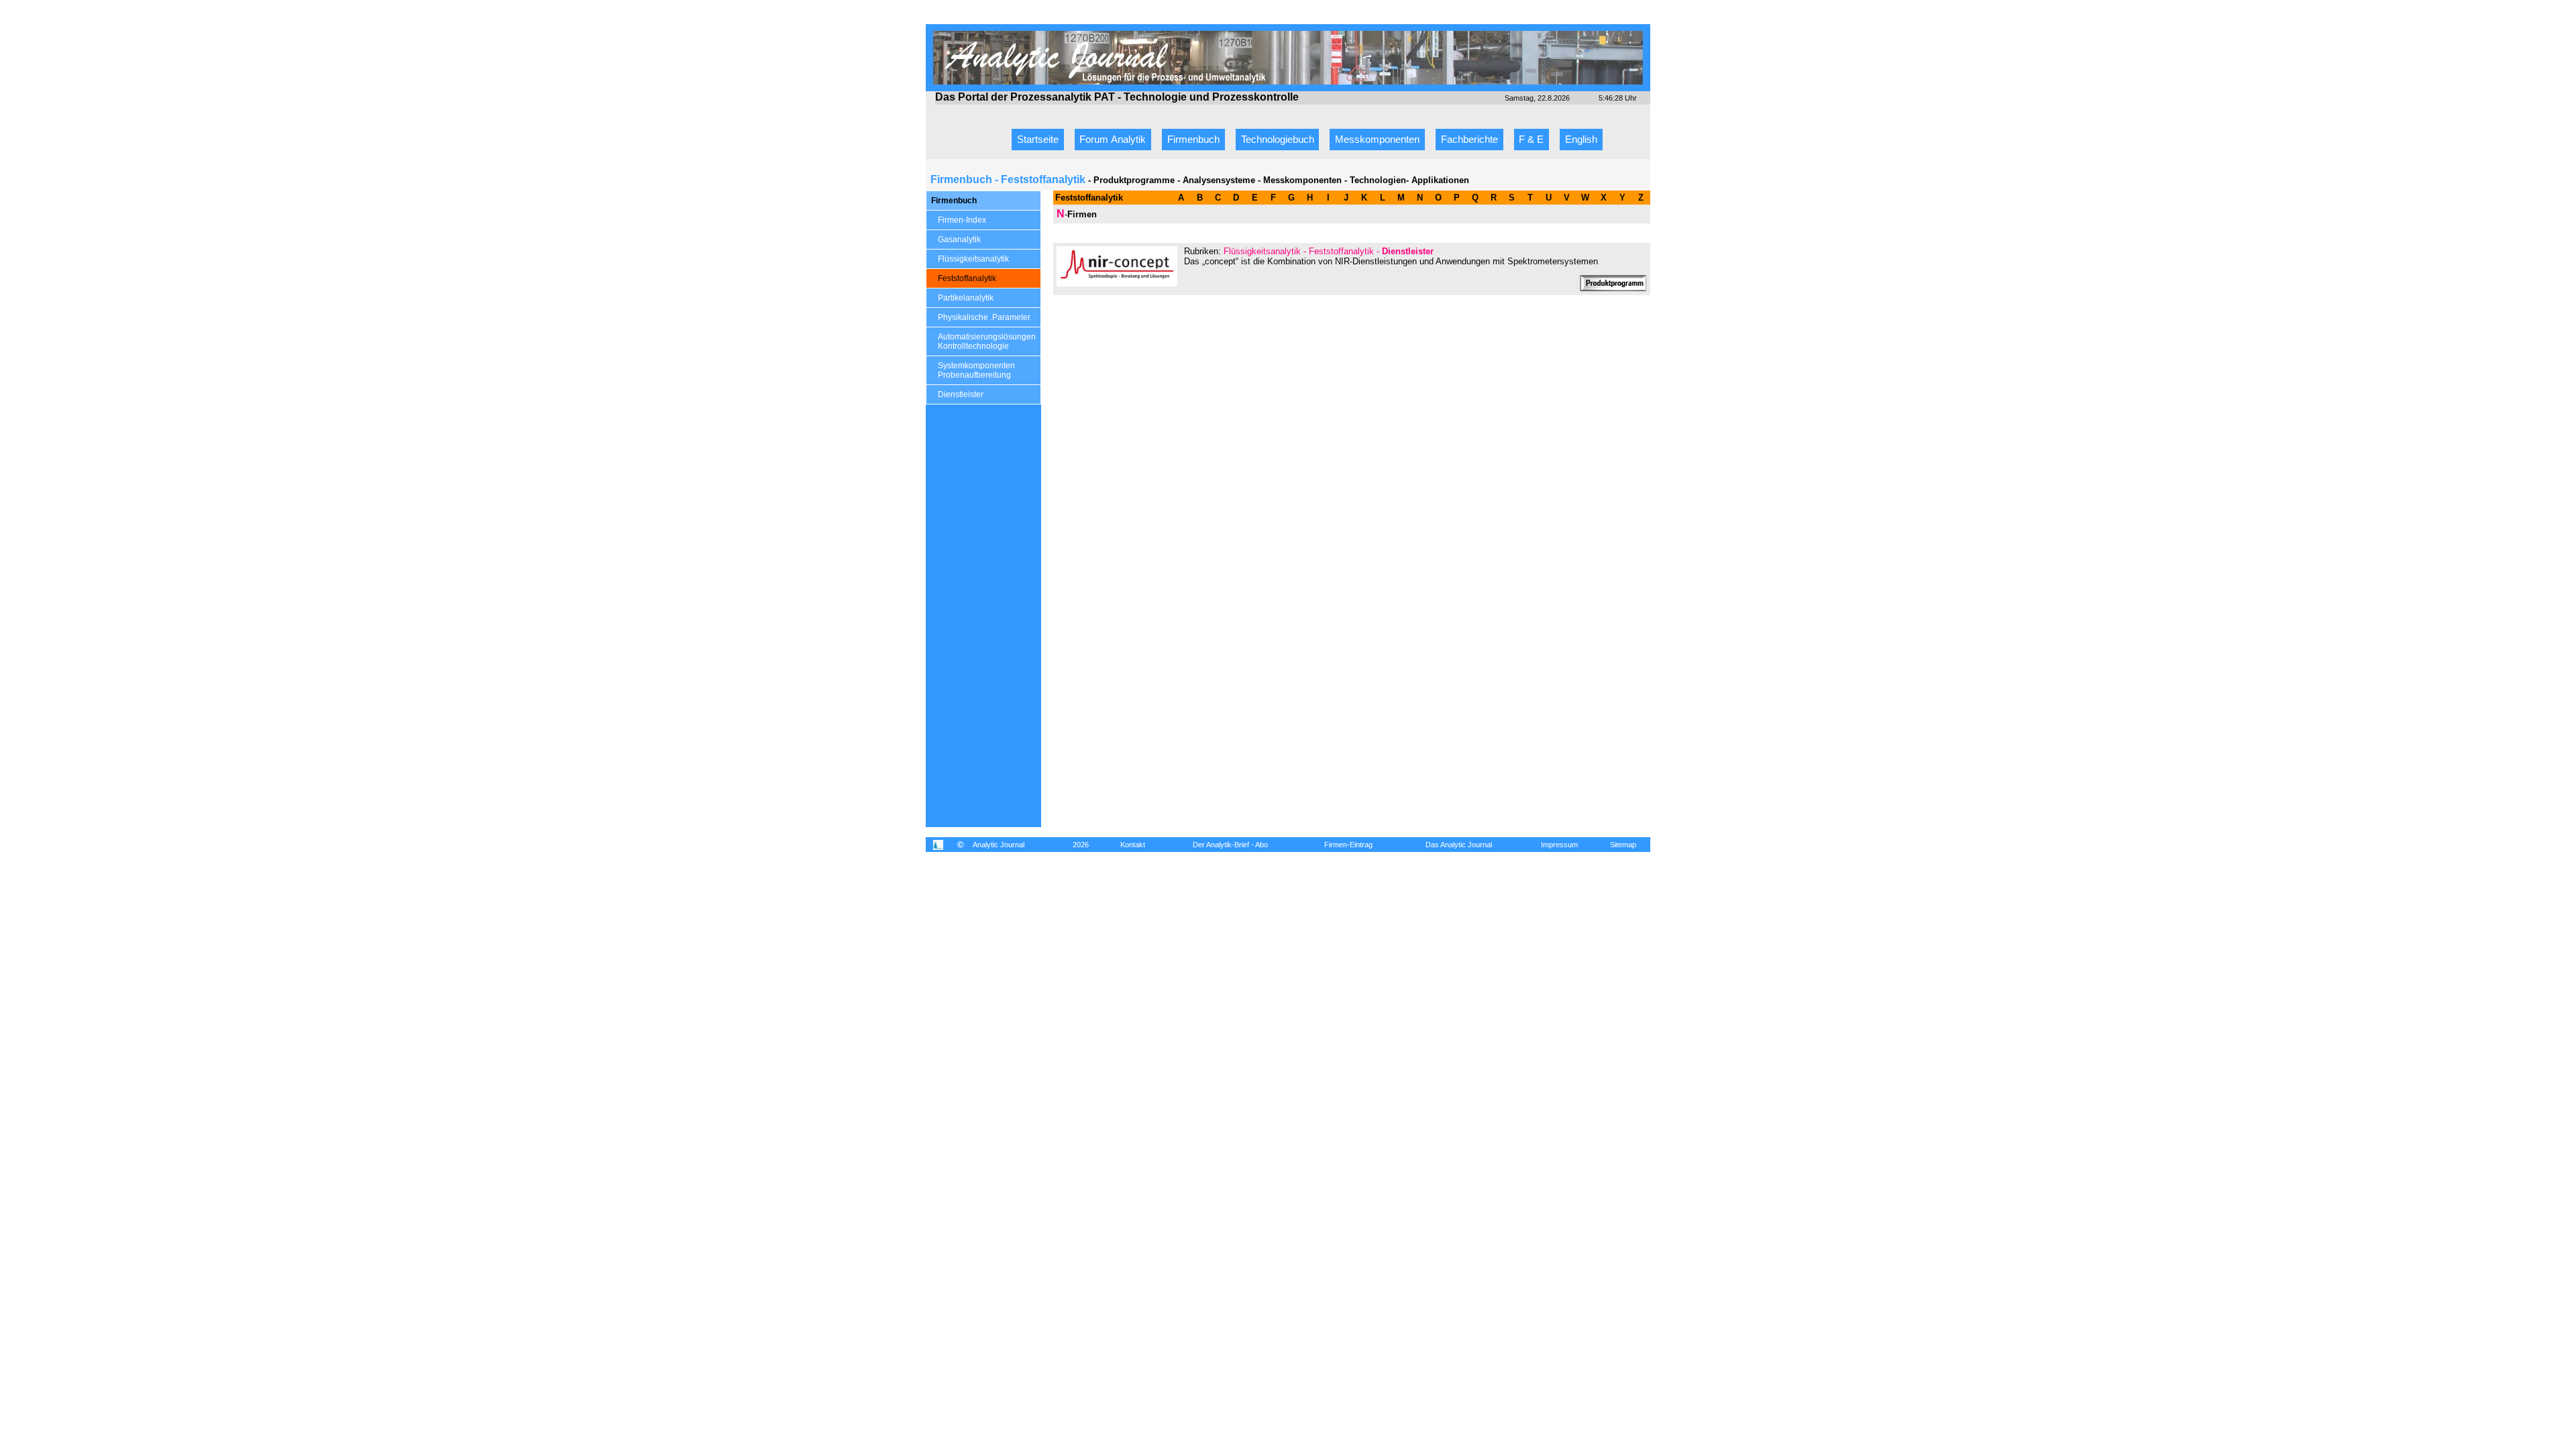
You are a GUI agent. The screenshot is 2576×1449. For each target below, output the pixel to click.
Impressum (1559, 845)
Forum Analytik (1113, 140)
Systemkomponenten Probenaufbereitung (976, 370)
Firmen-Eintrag (1348, 845)
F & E (1531, 140)
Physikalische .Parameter (984, 317)
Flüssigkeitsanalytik (973, 259)
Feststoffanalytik (967, 278)
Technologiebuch (1278, 140)
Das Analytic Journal (1459, 845)
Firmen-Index (962, 220)
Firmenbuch (1193, 140)
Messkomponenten (1377, 140)
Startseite (1038, 140)
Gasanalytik (959, 239)
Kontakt (1133, 845)
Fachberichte (1469, 140)
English (1581, 140)
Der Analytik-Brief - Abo (1230, 845)
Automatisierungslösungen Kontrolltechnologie (987, 341)
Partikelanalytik (966, 298)
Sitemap (1623, 845)
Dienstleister (961, 394)
